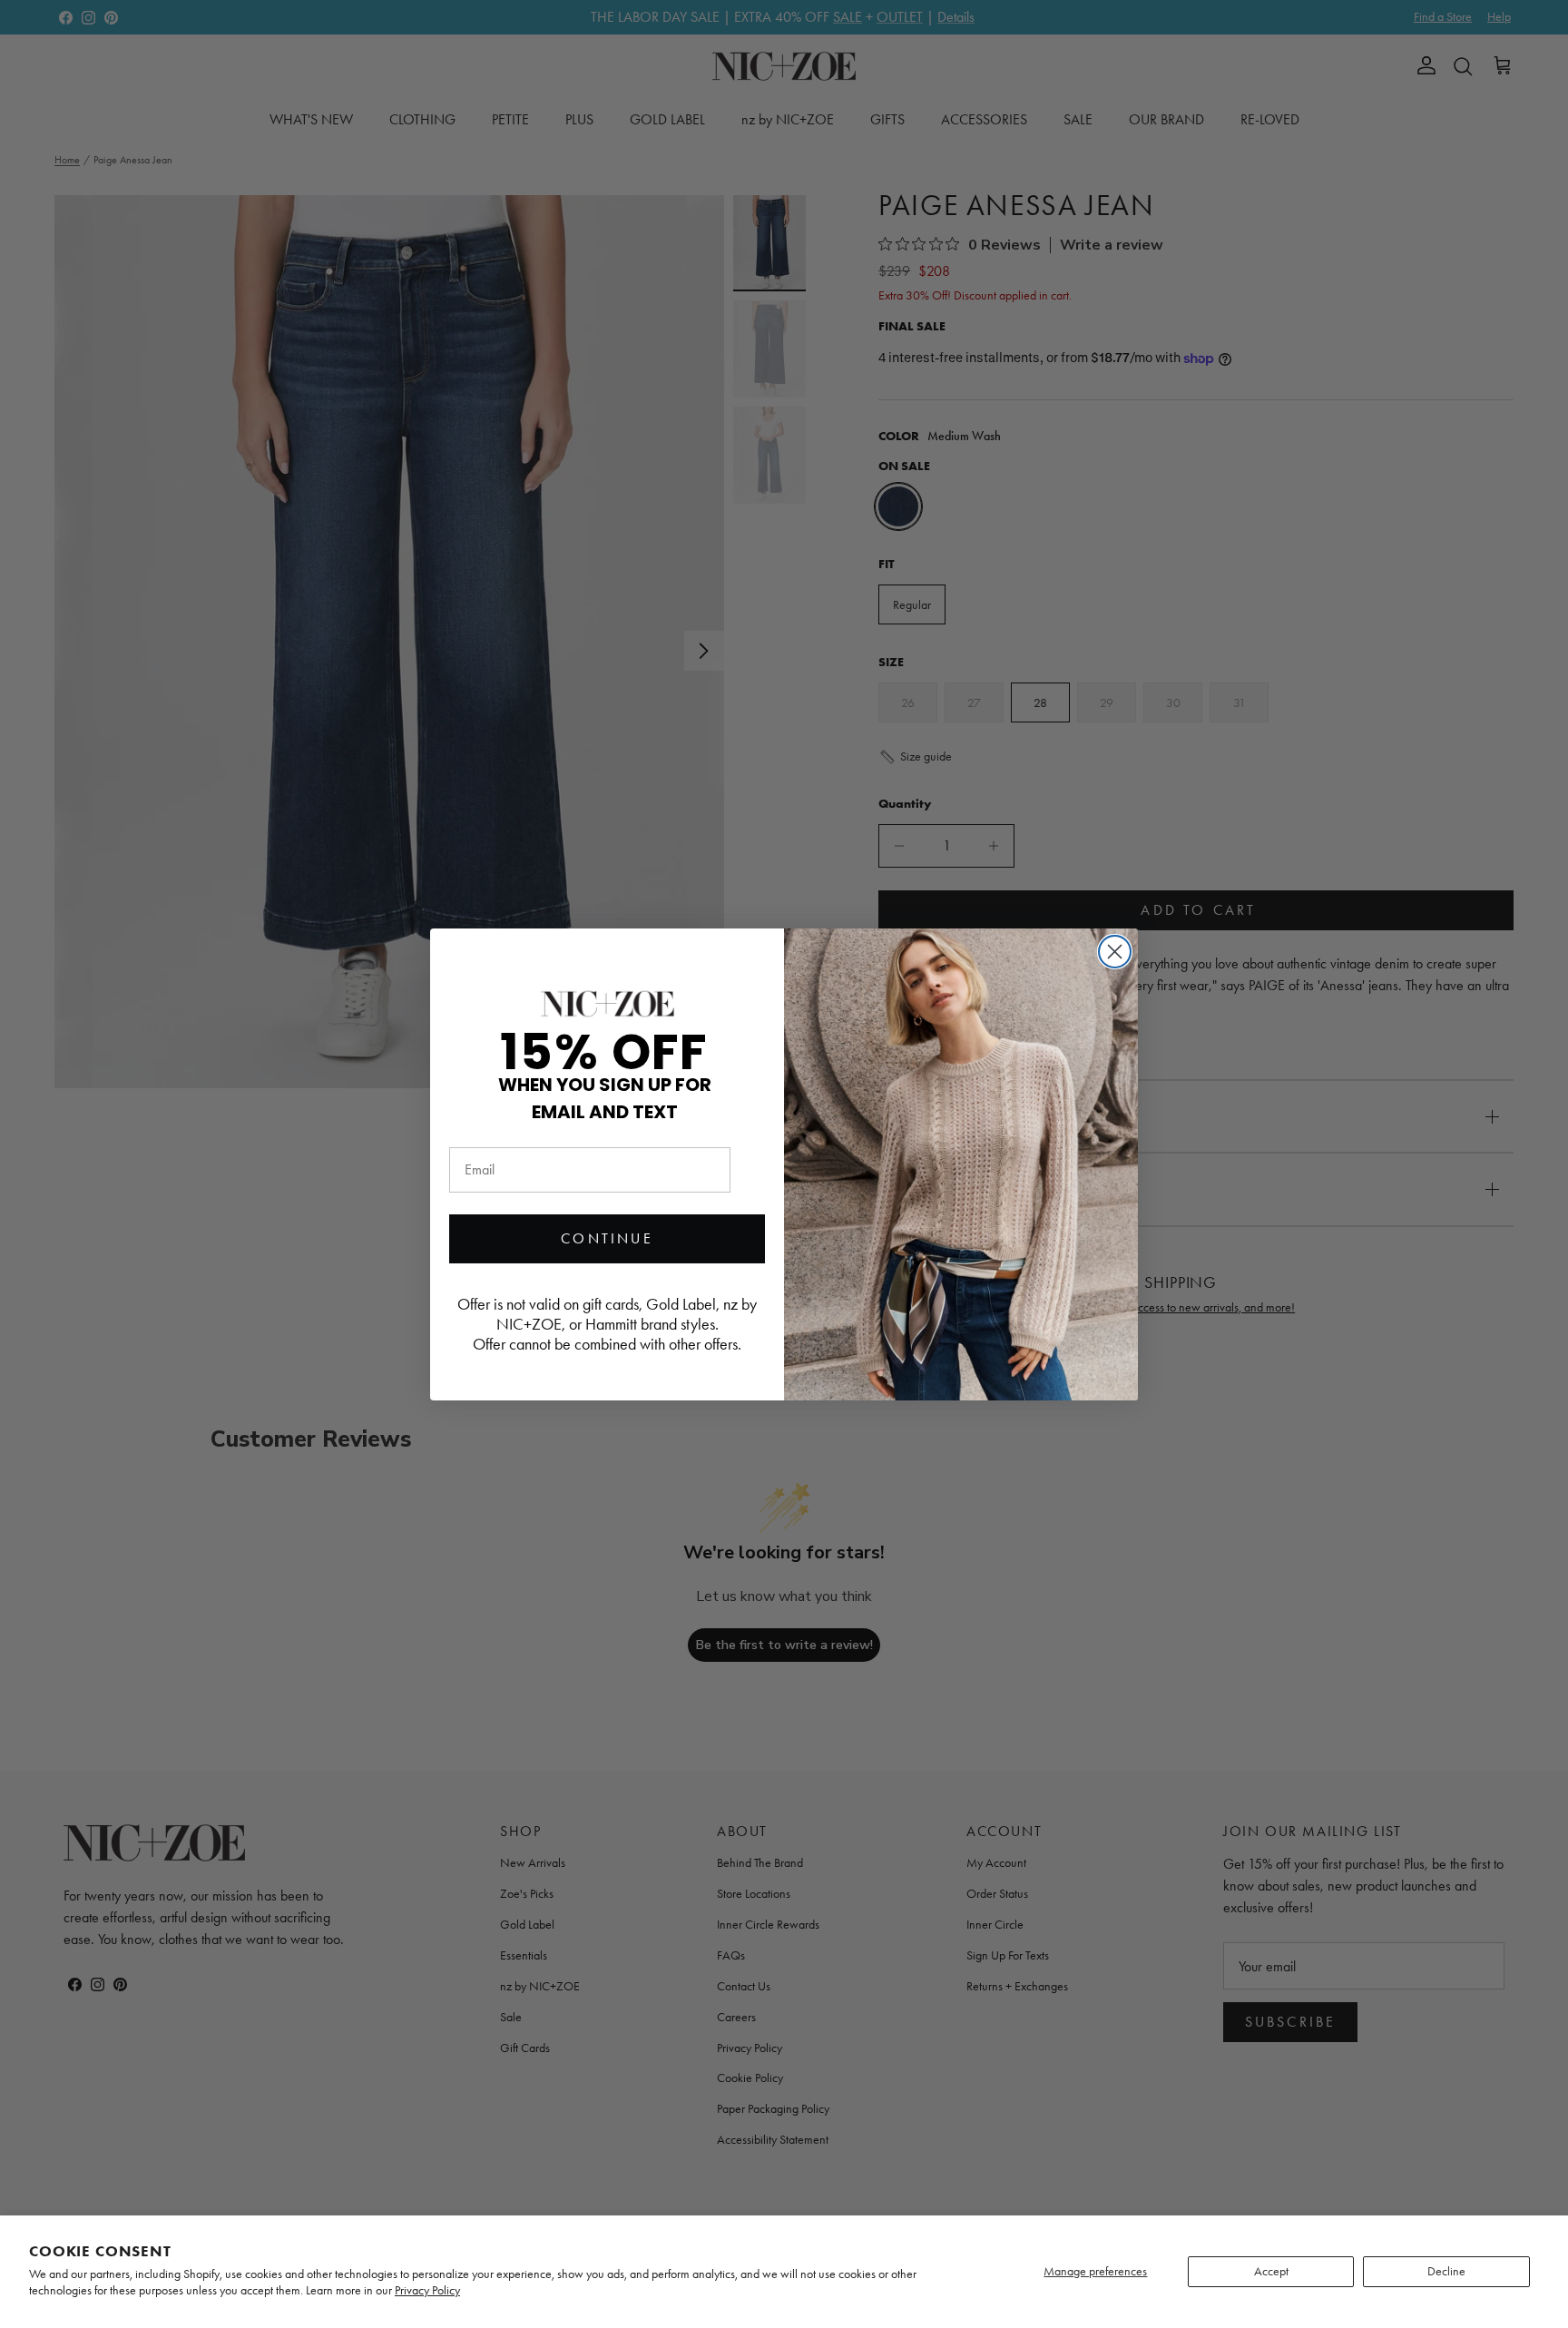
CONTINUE (607, 1238)
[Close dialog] (1115, 952)
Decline (1446, 2271)
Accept (1271, 2271)
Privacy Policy (427, 2290)
